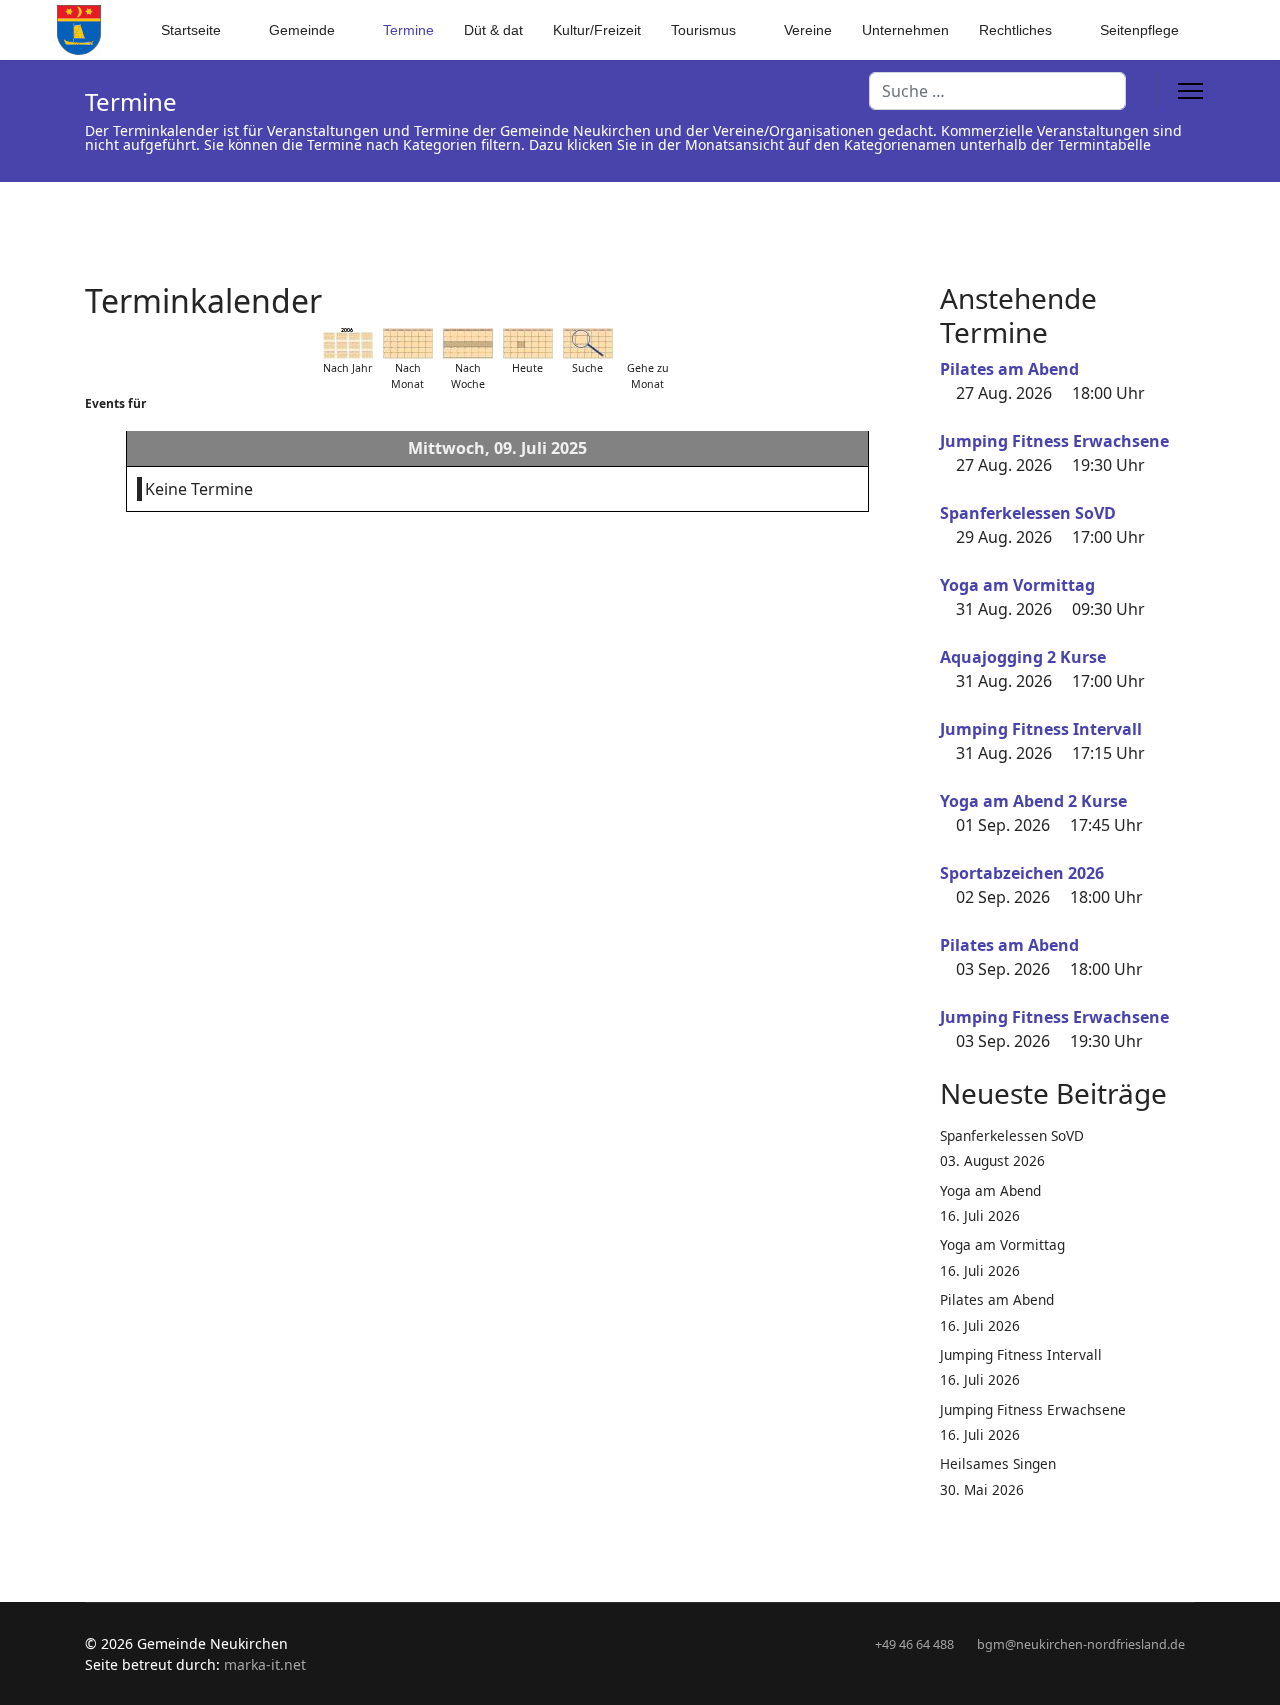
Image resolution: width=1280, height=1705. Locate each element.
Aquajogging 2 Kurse (1023, 657)
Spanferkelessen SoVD (1028, 513)
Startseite (191, 30)
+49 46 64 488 (914, 1644)
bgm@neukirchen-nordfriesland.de (1081, 1644)
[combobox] (997, 91)
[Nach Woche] (468, 343)
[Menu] (1190, 91)
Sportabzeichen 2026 (1022, 873)
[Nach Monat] (408, 343)
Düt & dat (493, 30)
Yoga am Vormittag (1017, 585)
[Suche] (588, 343)
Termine (408, 30)
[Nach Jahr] (348, 343)
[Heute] (528, 343)
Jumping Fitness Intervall (1041, 729)
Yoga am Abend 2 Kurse (1033, 801)
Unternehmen (905, 30)
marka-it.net (265, 1664)
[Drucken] (904, 289)
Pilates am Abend (1009, 369)
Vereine (808, 30)
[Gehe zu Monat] (648, 343)
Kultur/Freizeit (597, 30)
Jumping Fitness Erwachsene (1054, 441)
